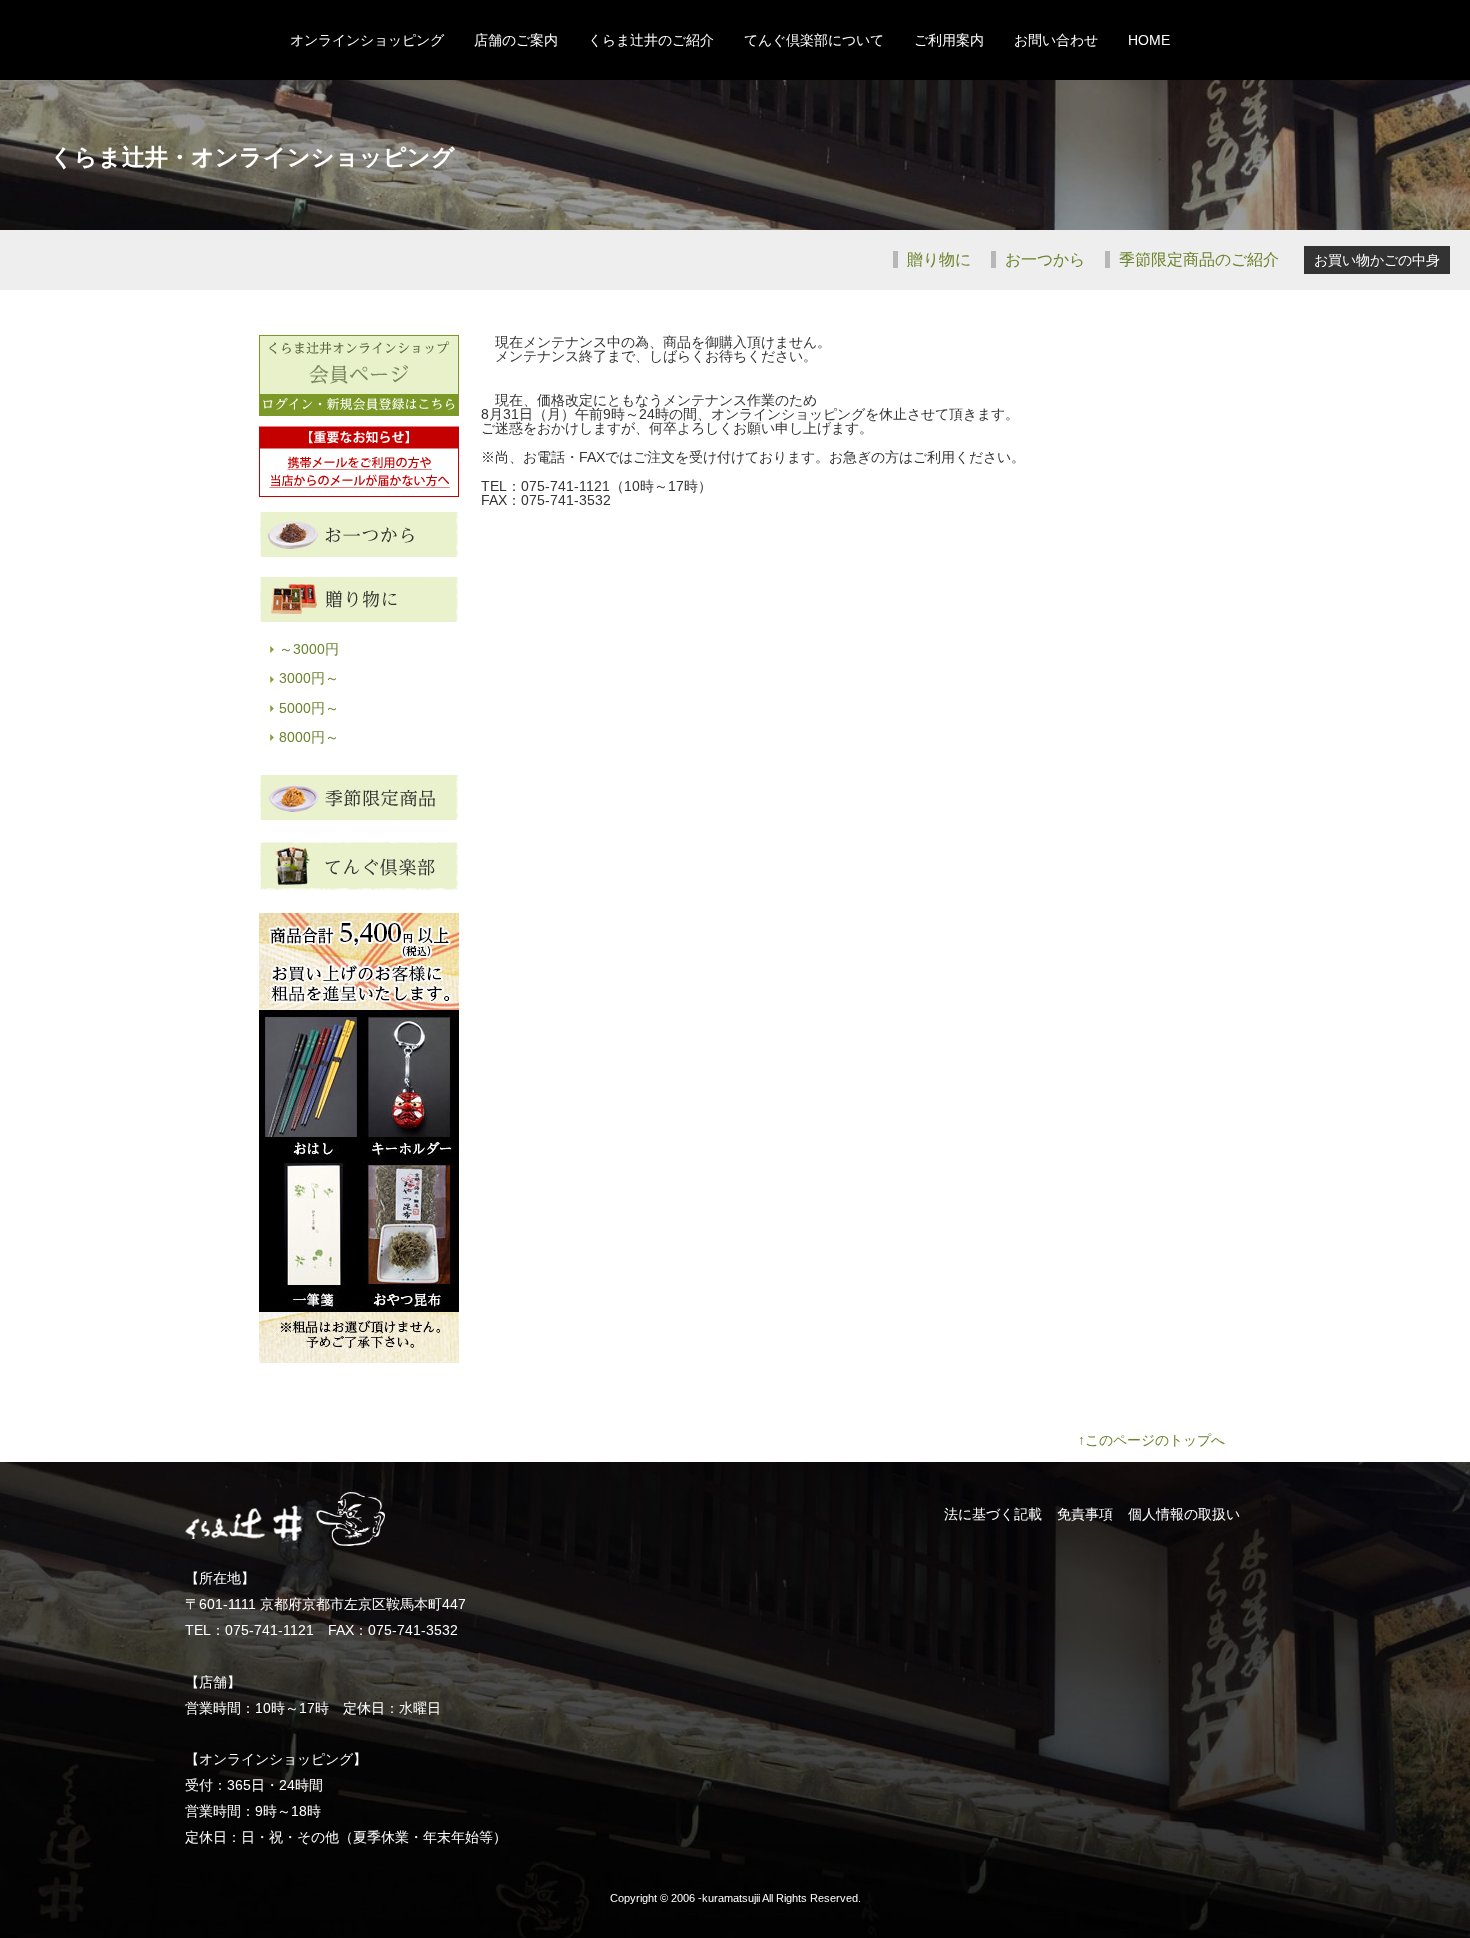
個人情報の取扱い (1184, 1514)
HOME (1149, 40)
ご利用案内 (949, 40)
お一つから (1043, 259)
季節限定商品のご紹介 (1197, 259)
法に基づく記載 (993, 1514)
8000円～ (309, 737)
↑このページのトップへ (1151, 1440)
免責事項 (1085, 1514)
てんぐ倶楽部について (814, 40)
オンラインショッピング (367, 40)
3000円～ (309, 678)
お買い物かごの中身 (1377, 260)
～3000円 (309, 649)
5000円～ (309, 708)
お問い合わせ (1056, 40)
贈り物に (937, 259)
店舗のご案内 (516, 40)
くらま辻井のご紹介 (651, 40)
